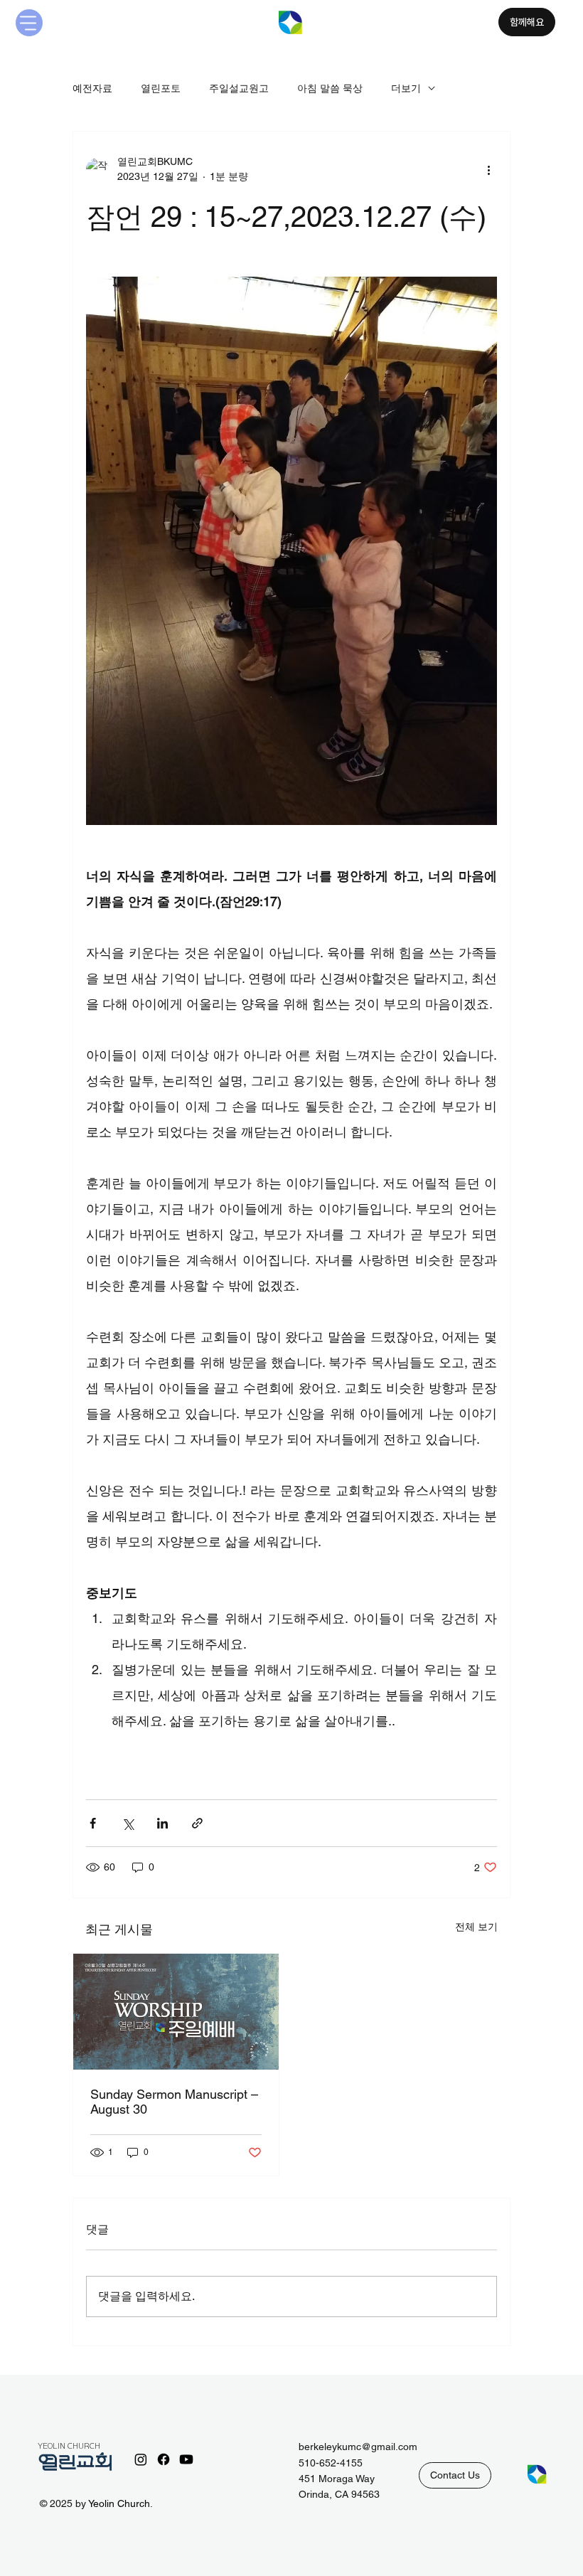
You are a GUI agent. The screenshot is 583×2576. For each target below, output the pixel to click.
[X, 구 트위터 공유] (128, 1823)
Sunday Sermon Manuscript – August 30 (174, 2102)
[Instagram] (141, 2459)
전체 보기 (476, 1927)
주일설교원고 (239, 88)
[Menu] (29, 23)
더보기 (406, 88)
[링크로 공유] (197, 1823)
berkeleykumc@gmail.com (358, 2447)
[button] (455, 2475)
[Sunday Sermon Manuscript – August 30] (176, 2012)
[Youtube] (186, 2459)
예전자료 (92, 88)
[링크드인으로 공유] (162, 1823)
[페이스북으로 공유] (93, 1823)
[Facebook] (164, 2459)
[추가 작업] (488, 169)
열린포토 (161, 88)
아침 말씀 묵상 (330, 88)
